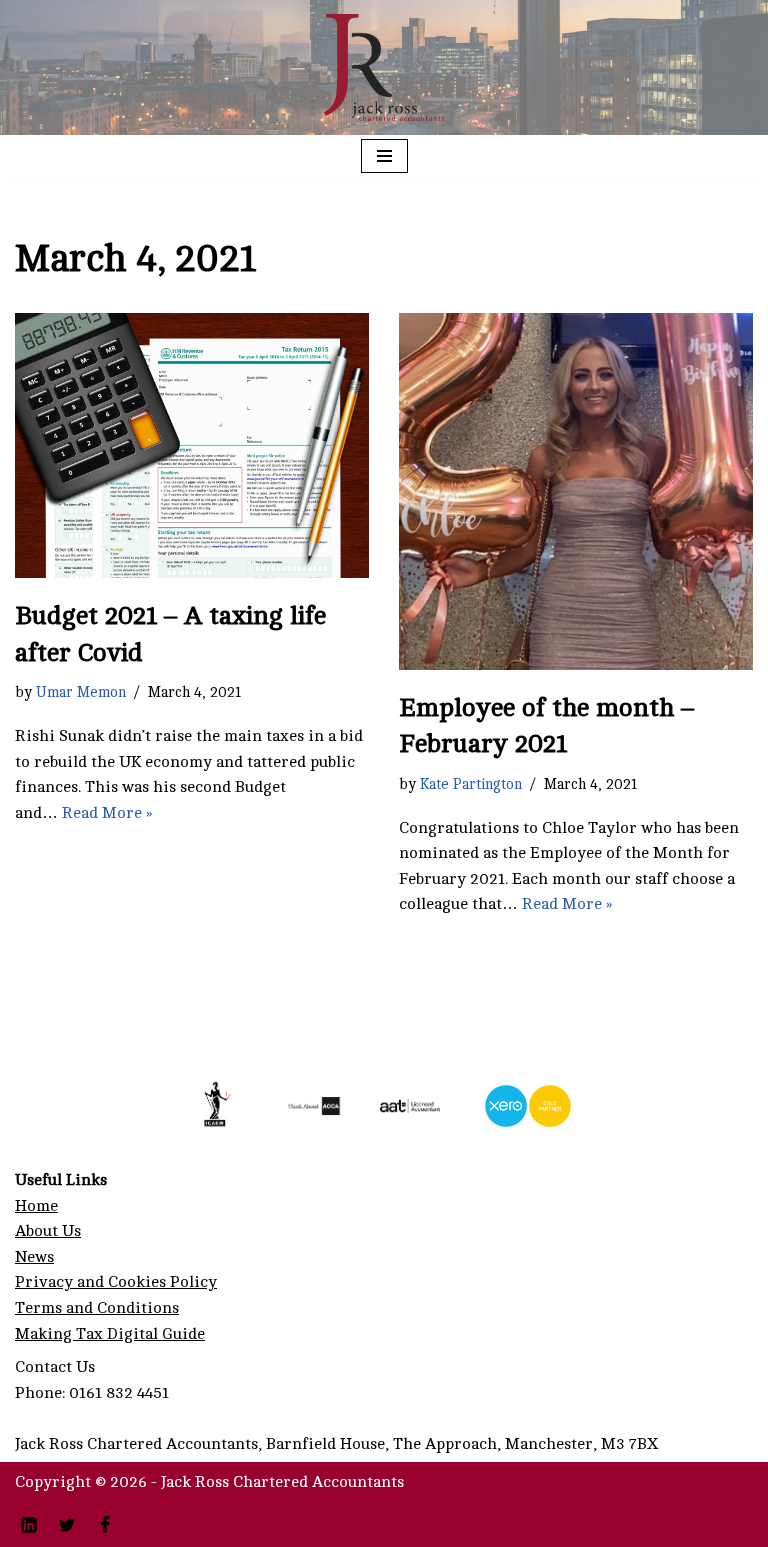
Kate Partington (471, 784)
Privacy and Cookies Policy (116, 1282)
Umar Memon (81, 692)
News (34, 1257)
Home (36, 1206)
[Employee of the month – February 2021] (576, 491)
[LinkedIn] (29, 1525)
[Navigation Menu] (384, 156)
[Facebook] (105, 1525)
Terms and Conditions (97, 1308)
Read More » (107, 813)
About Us (48, 1231)
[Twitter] (67, 1525)
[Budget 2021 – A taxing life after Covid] (192, 446)
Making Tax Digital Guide (110, 1334)
